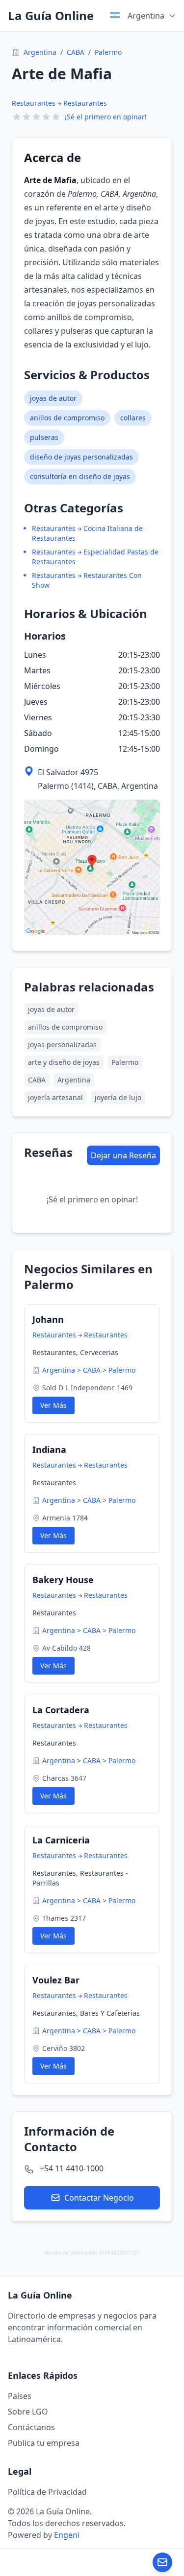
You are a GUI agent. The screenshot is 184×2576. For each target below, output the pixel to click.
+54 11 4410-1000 (72, 2168)
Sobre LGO (28, 2412)
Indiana (49, 1449)
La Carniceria (61, 1840)
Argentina (40, 52)
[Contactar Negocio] (162, 2562)
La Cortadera (61, 1710)
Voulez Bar (56, 1980)
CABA (76, 52)
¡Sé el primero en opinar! (106, 117)
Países (20, 2396)
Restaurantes (34, 103)
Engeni (67, 2535)
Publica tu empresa (44, 2443)
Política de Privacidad (47, 2492)
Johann (48, 1319)
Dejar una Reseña (123, 1155)
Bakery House (63, 1580)
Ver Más (53, 1405)
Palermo (108, 52)
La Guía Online (51, 16)
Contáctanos (31, 2427)
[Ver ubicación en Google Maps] (92, 867)
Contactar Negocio (99, 2198)
